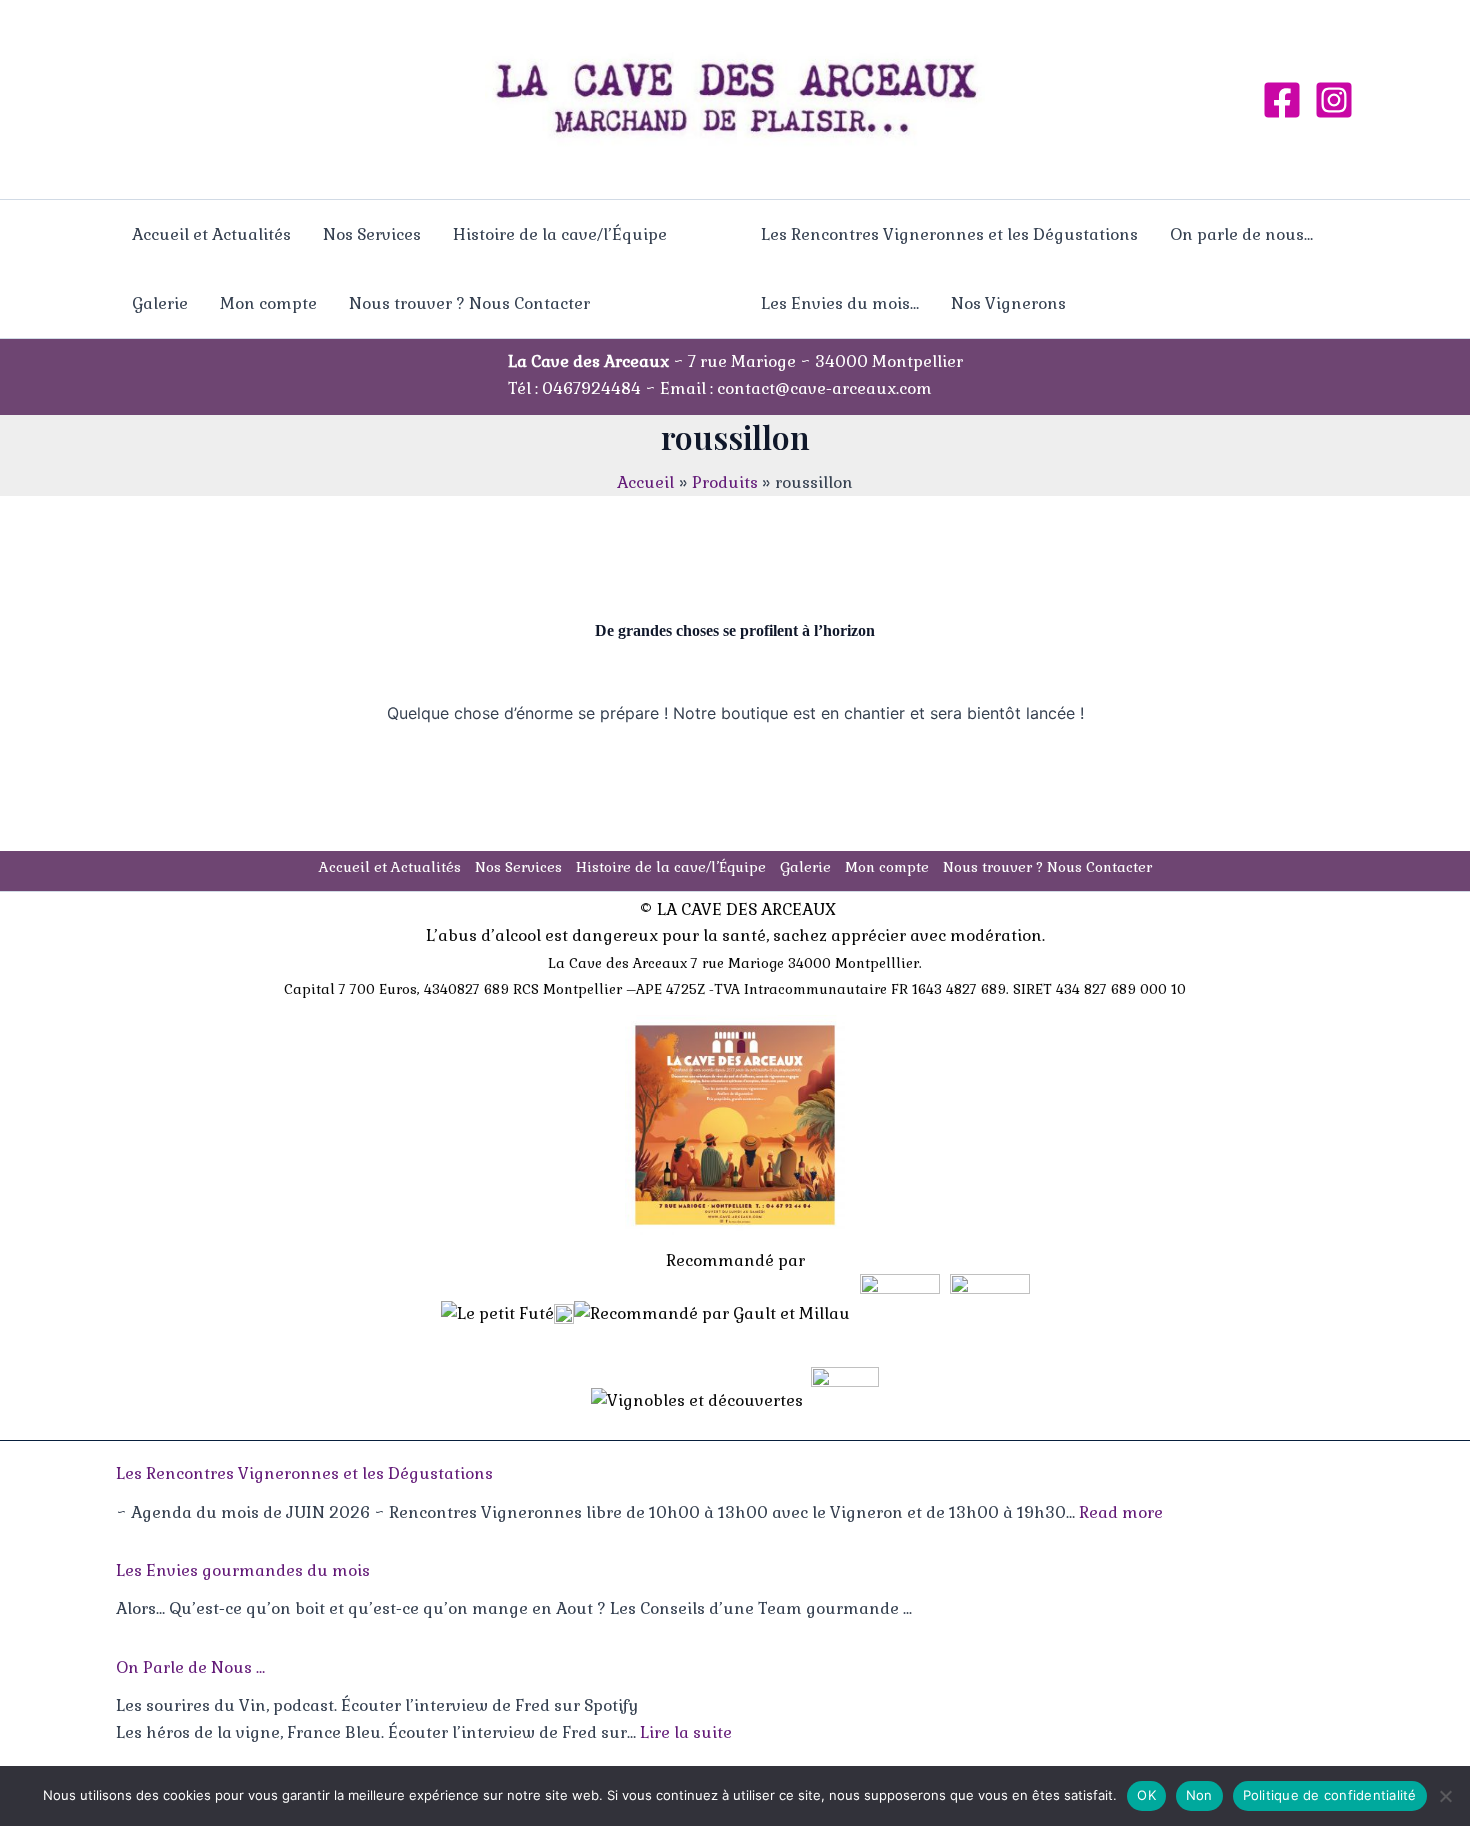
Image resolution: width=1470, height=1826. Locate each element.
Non (1199, 1795)
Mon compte (268, 303)
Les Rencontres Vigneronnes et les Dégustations (949, 234)
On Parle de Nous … (190, 1667)
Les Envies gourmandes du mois (243, 1570)
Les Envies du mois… (840, 303)
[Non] (1445, 1796)
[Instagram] (1334, 100)
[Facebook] (1282, 100)
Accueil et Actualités (211, 234)
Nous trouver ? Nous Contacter (469, 303)
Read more (1121, 1512)
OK (1146, 1795)
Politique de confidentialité (1330, 1795)
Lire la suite (686, 1732)
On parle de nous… (1241, 234)
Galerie (160, 303)
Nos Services (372, 234)
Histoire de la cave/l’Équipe (560, 234)
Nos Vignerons (1008, 303)
